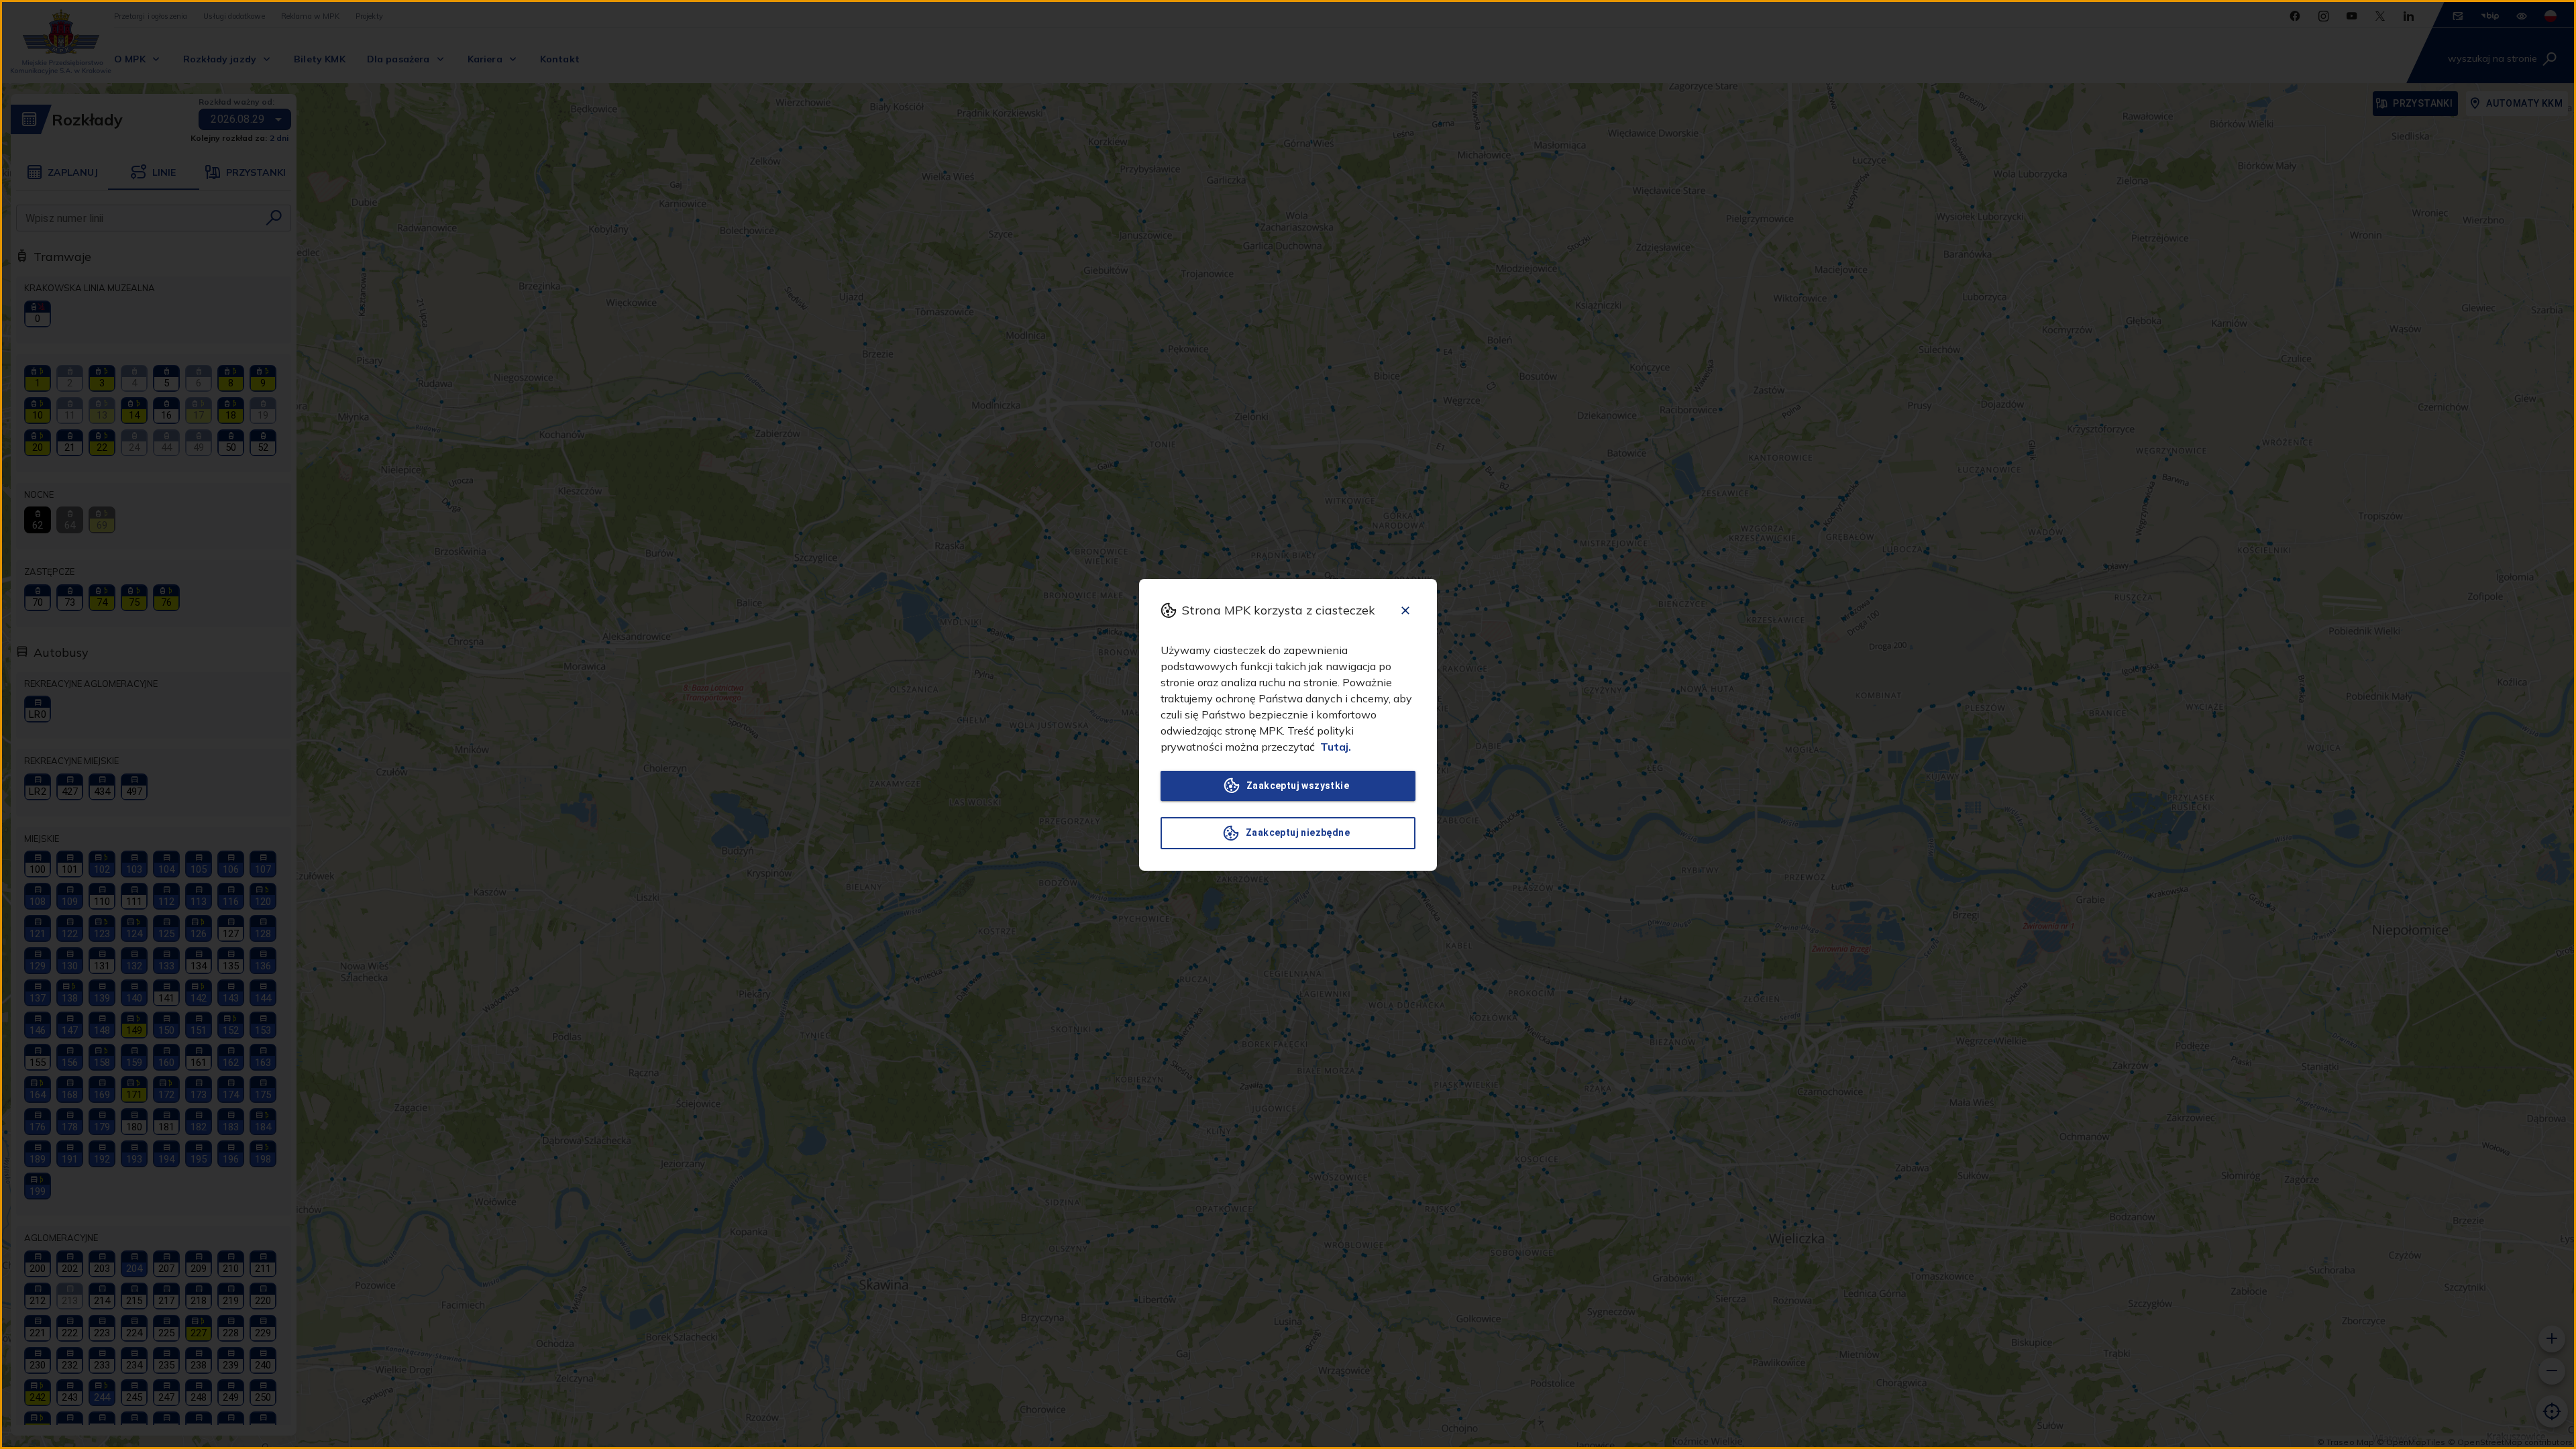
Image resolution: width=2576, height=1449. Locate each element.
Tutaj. (1336, 747)
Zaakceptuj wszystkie (1298, 786)
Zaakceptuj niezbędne (1298, 833)
